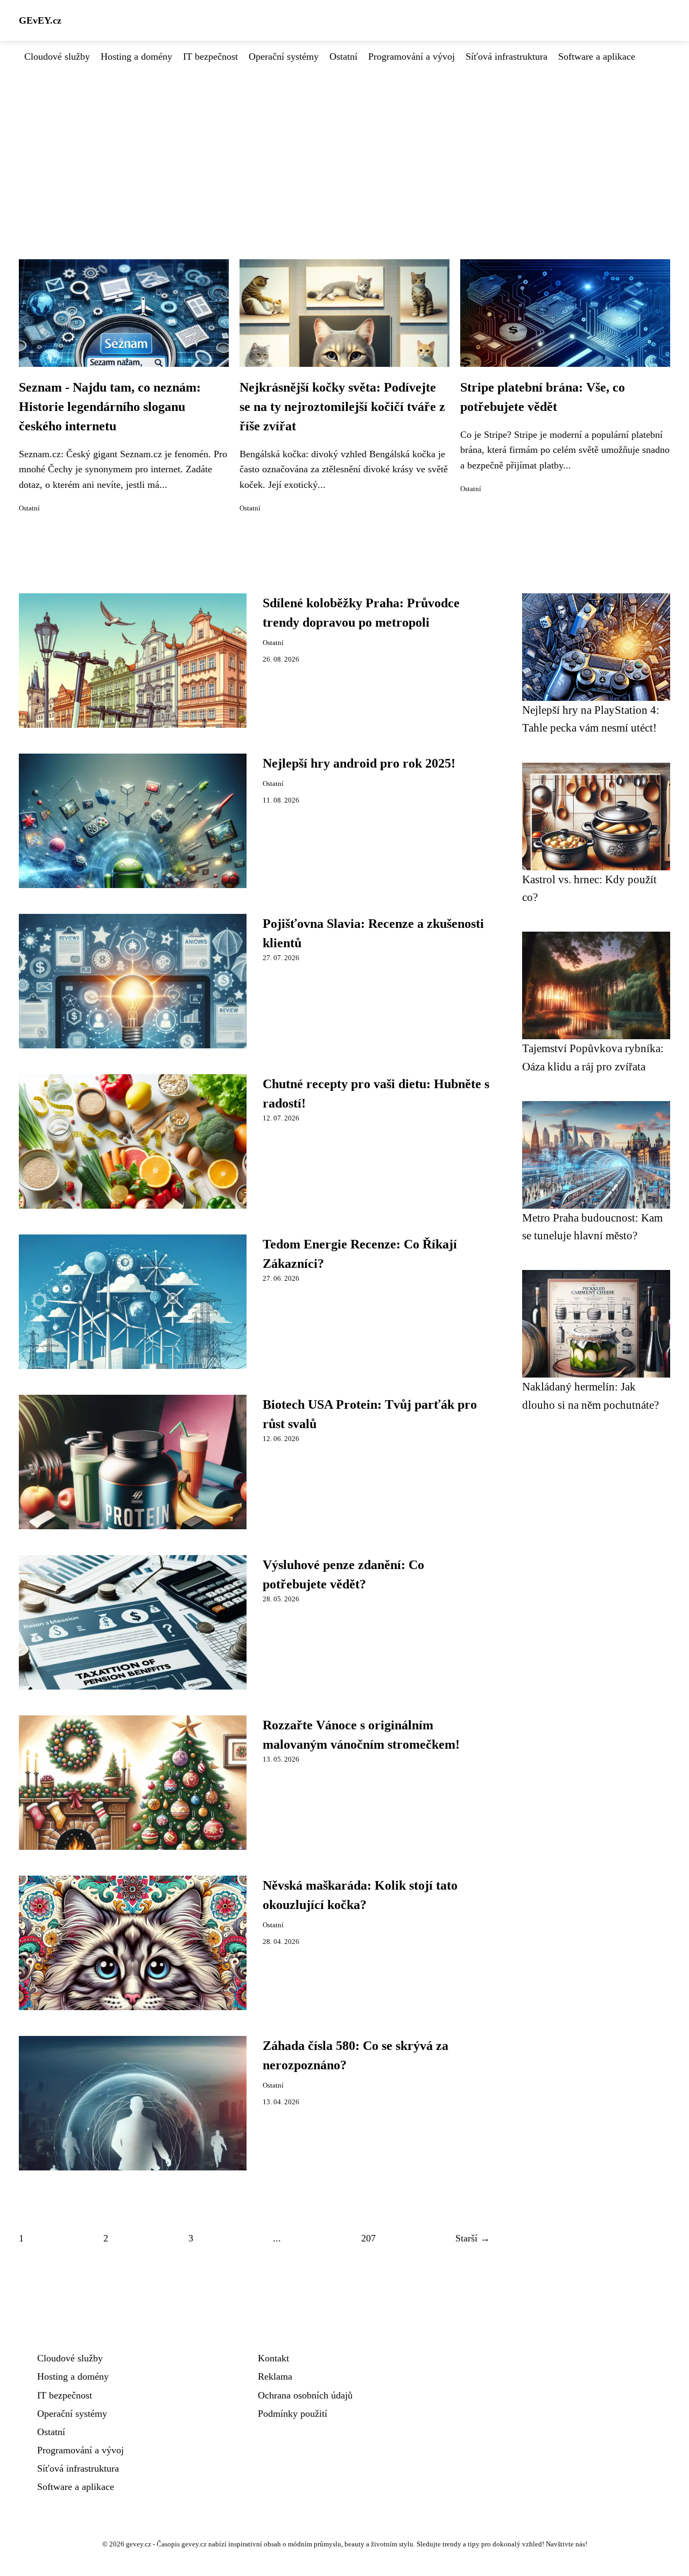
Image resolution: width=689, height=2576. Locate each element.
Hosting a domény (136, 56)
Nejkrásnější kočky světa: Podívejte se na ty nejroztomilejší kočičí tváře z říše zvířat (342, 407)
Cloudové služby (57, 56)
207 (368, 2238)
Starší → (473, 2238)
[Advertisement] (344, 145)
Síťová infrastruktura (507, 56)
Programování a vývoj (412, 56)
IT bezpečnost (210, 56)
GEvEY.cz (40, 20)
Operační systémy (284, 56)
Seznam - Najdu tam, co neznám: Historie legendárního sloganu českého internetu (110, 407)
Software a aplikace (597, 56)
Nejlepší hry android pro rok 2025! (359, 763)
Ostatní (343, 56)
